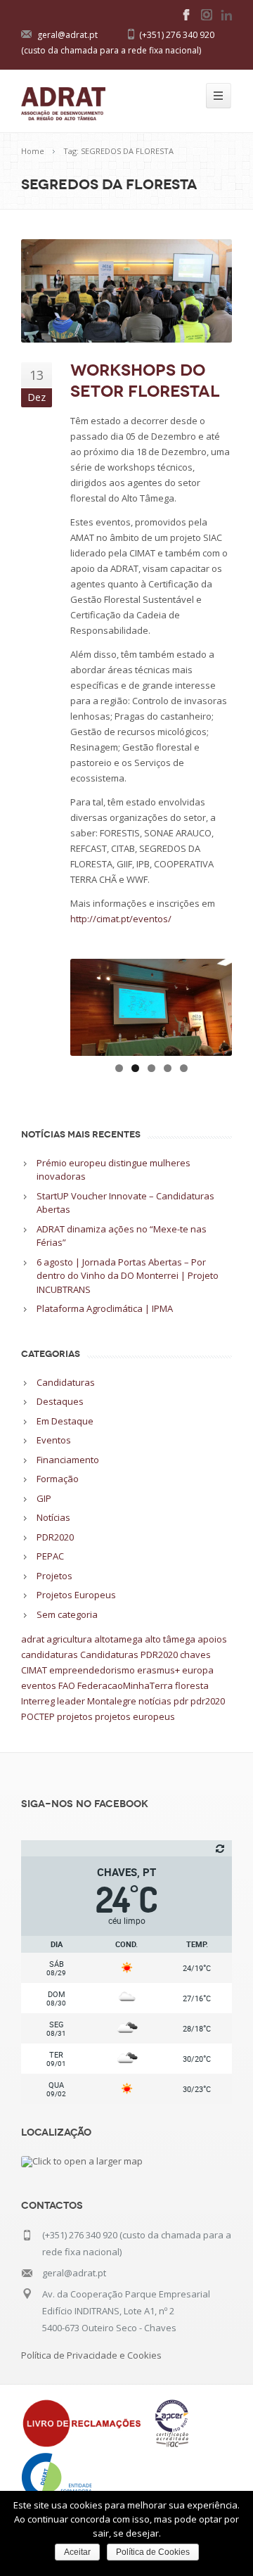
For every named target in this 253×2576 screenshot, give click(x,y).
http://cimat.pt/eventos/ (121, 919)
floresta (192, 1685)
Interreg (38, 1701)
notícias (155, 1701)
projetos (75, 1716)
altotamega (118, 1639)
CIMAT (34, 1670)
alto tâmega (170, 1639)
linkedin (226, 15)
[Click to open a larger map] (82, 2161)
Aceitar (77, 2552)
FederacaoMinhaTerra (125, 1685)
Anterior (88, 1004)
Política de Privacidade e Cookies (91, 2355)
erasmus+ (158, 1670)
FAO (67, 1685)
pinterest (207, 15)
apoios (212, 1639)
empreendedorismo (92, 1670)
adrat (33, 1639)
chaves (195, 1654)
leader (71, 1701)
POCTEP (38, 1716)
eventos (39, 1685)
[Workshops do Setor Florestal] (126, 291)
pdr (181, 1701)
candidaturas (50, 1654)
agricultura (69, 1639)
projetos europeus (135, 1716)
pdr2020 (208, 1701)
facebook (187, 15)
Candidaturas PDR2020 (129, 1654)
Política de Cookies (153, 2552)
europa (198, 1670)
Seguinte (214, 1004)
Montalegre (112, 1701)
